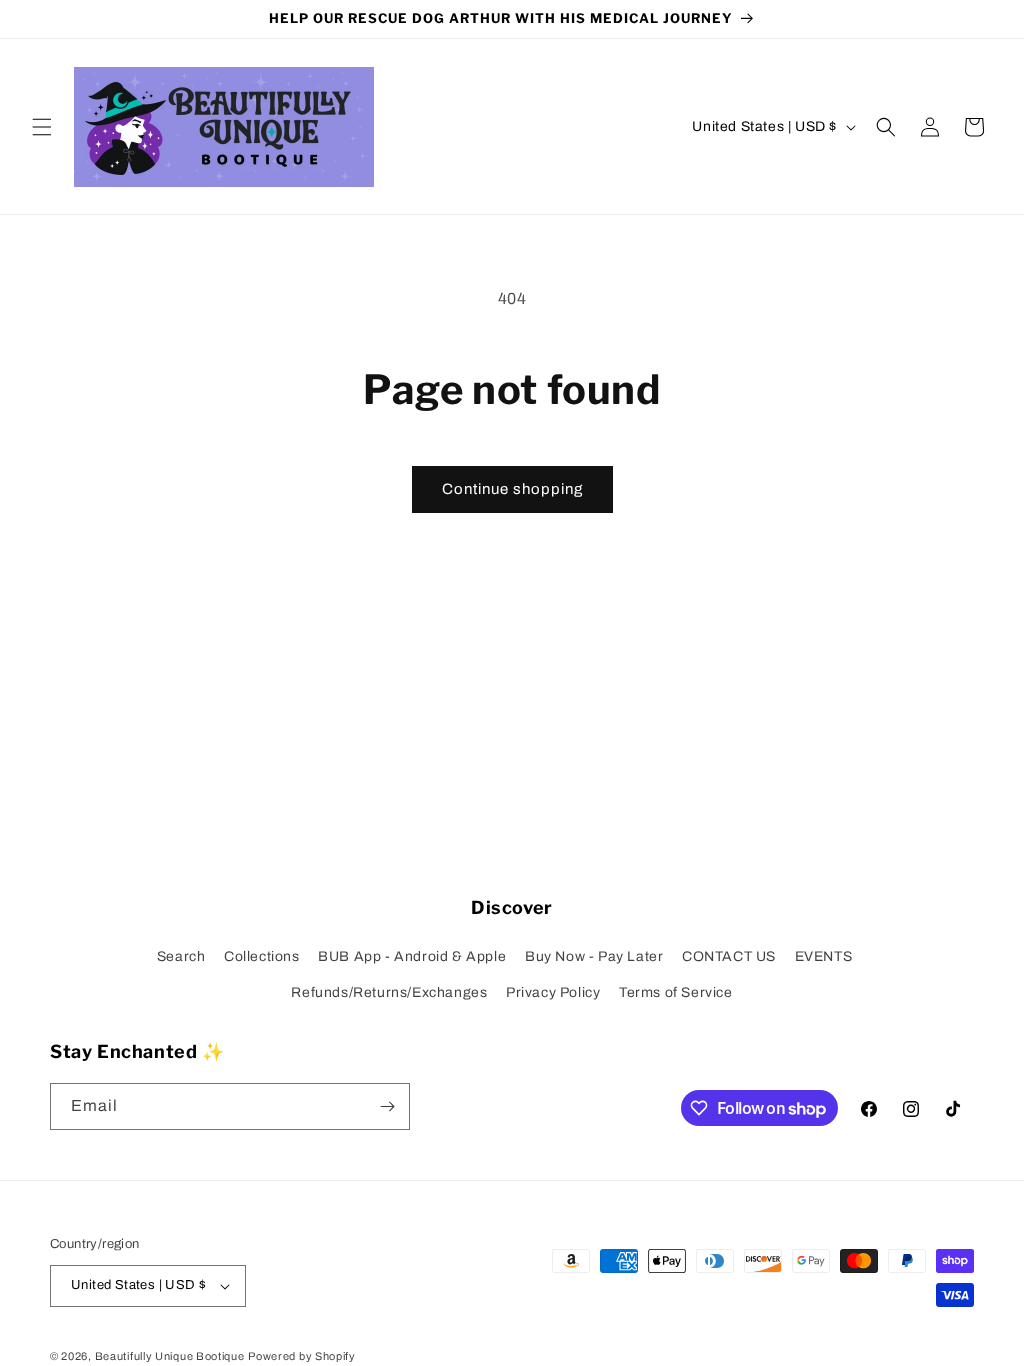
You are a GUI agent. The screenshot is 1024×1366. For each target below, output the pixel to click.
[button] (42, 127)
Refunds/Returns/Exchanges (389, 992)
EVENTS (824, 956)
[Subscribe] (387, 1106)
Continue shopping (512, 489)
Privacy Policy (553, 992)
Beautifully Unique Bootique (170, 1356)
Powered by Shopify (302, 1356)
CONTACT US (729, 956)
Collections (262, 956)
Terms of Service (676, 992)
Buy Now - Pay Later (594, 956)
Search (181, 956)
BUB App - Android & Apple (412, 956)
